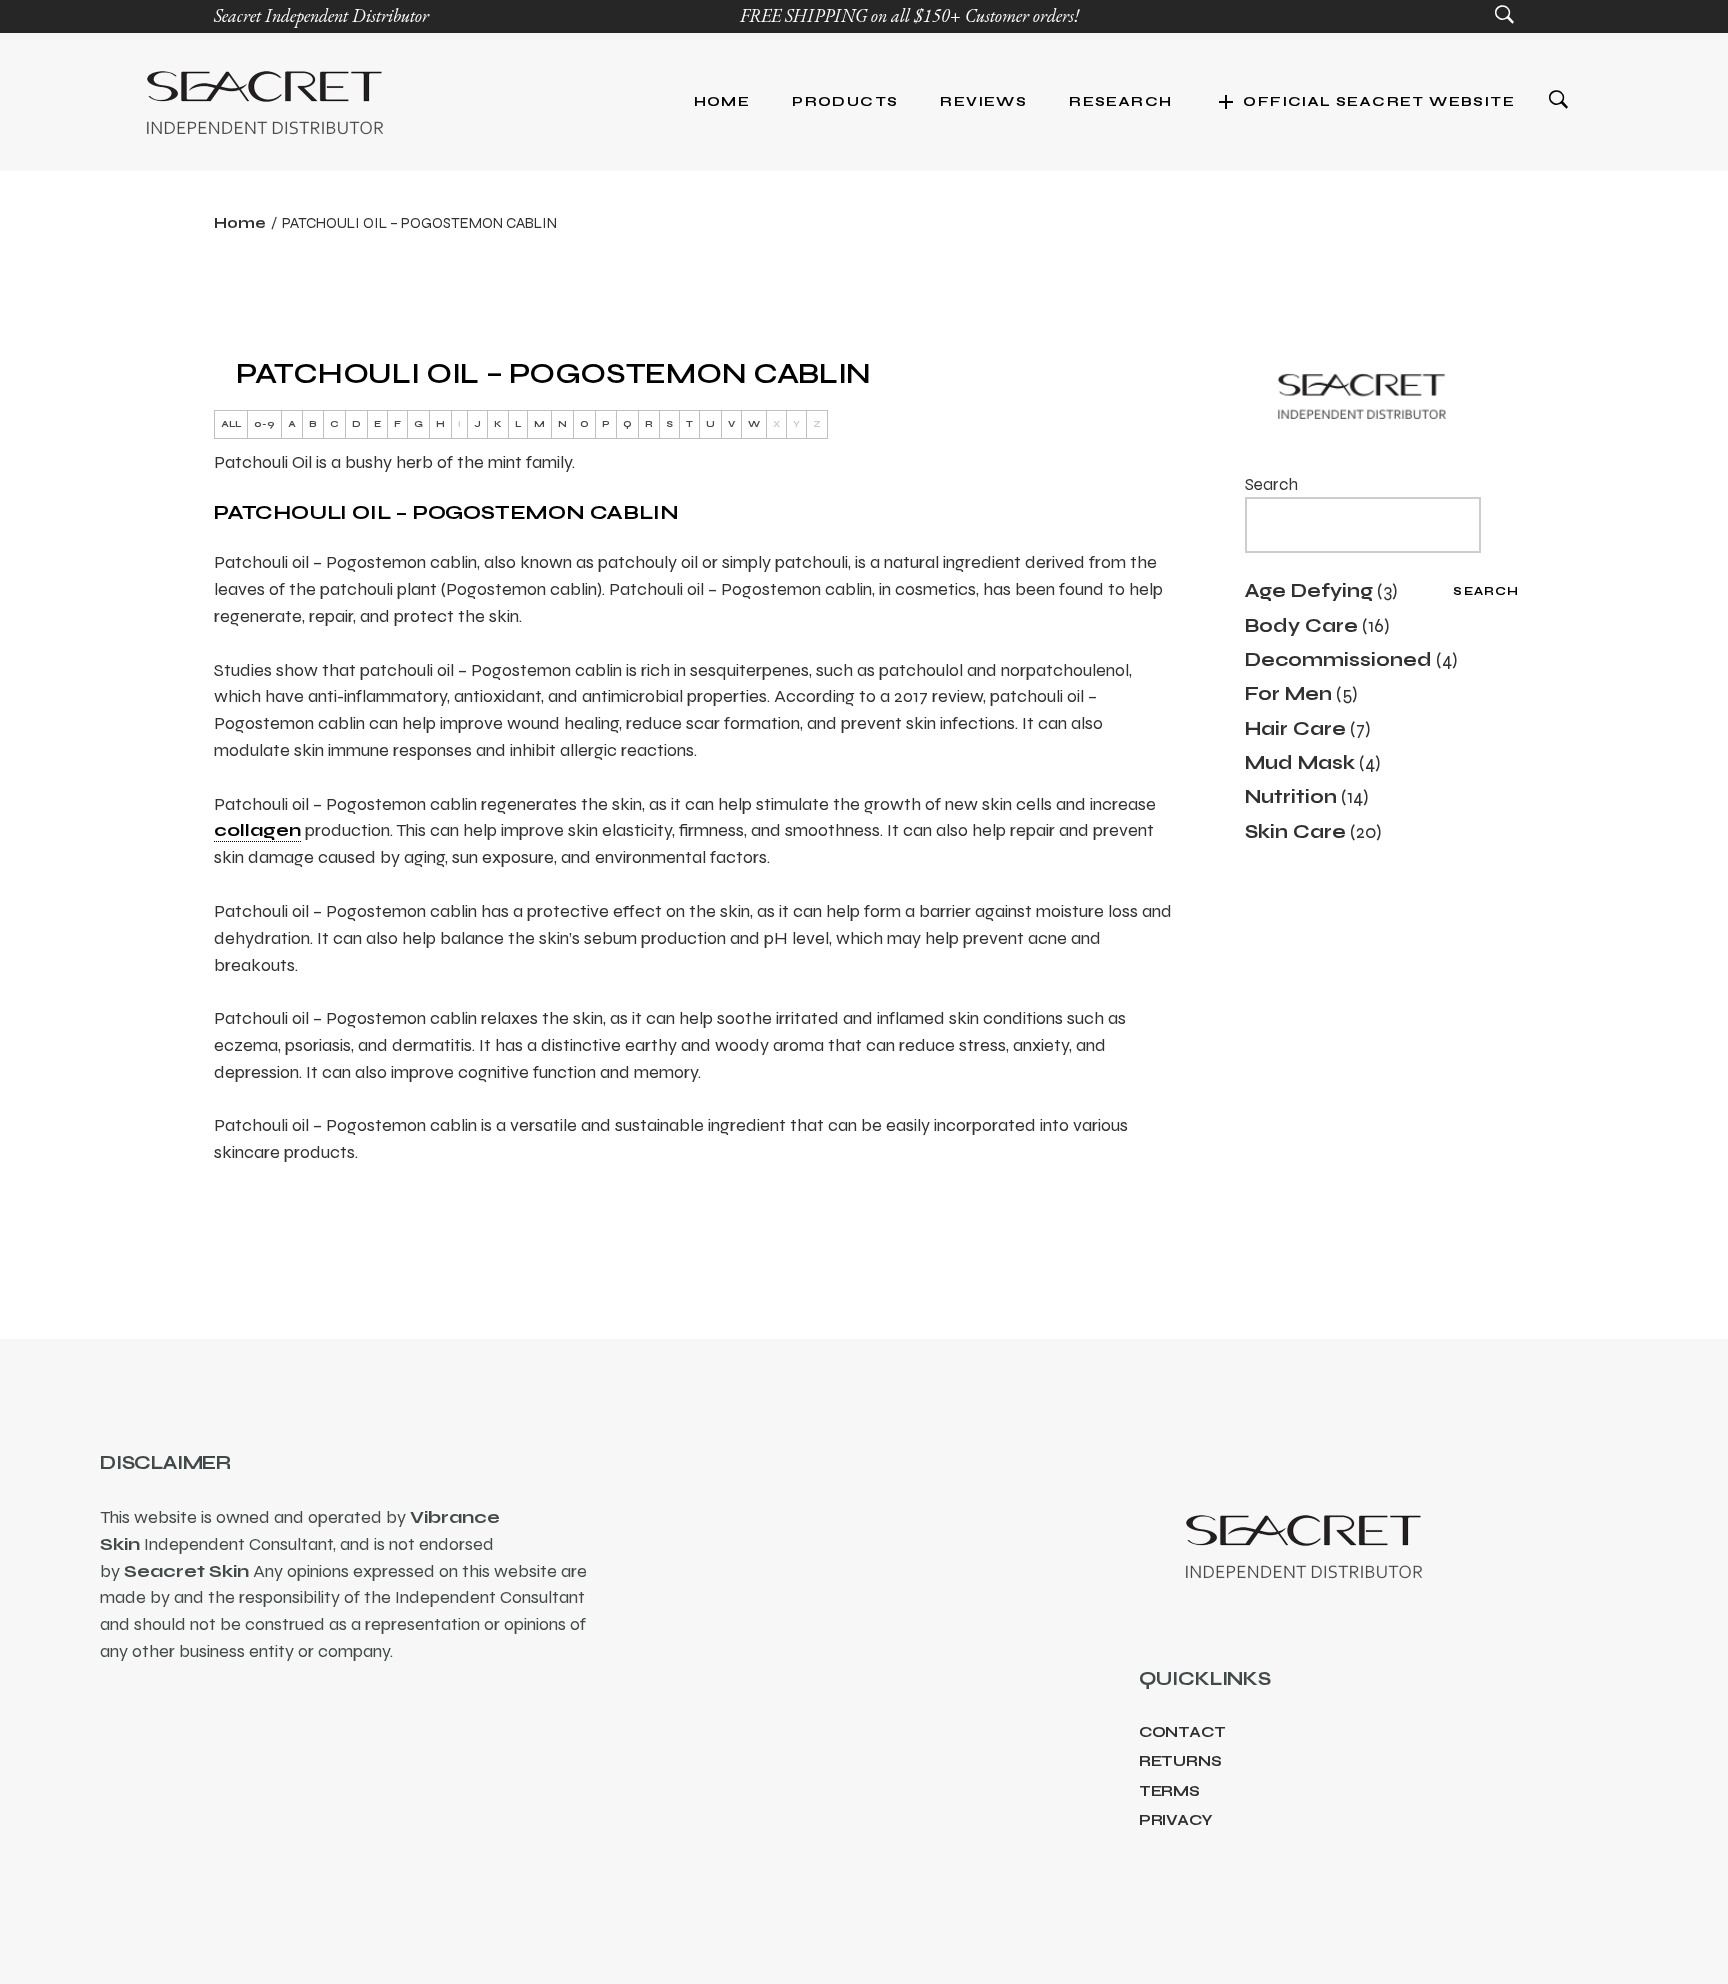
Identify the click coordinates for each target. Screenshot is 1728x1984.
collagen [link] (257, 830)
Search (1271, 484)
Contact (1182, 1732)
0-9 (264, 424)
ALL (231, 424)
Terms (1169, 1791)
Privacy (1176, 1820)
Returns (1180, 1761)
